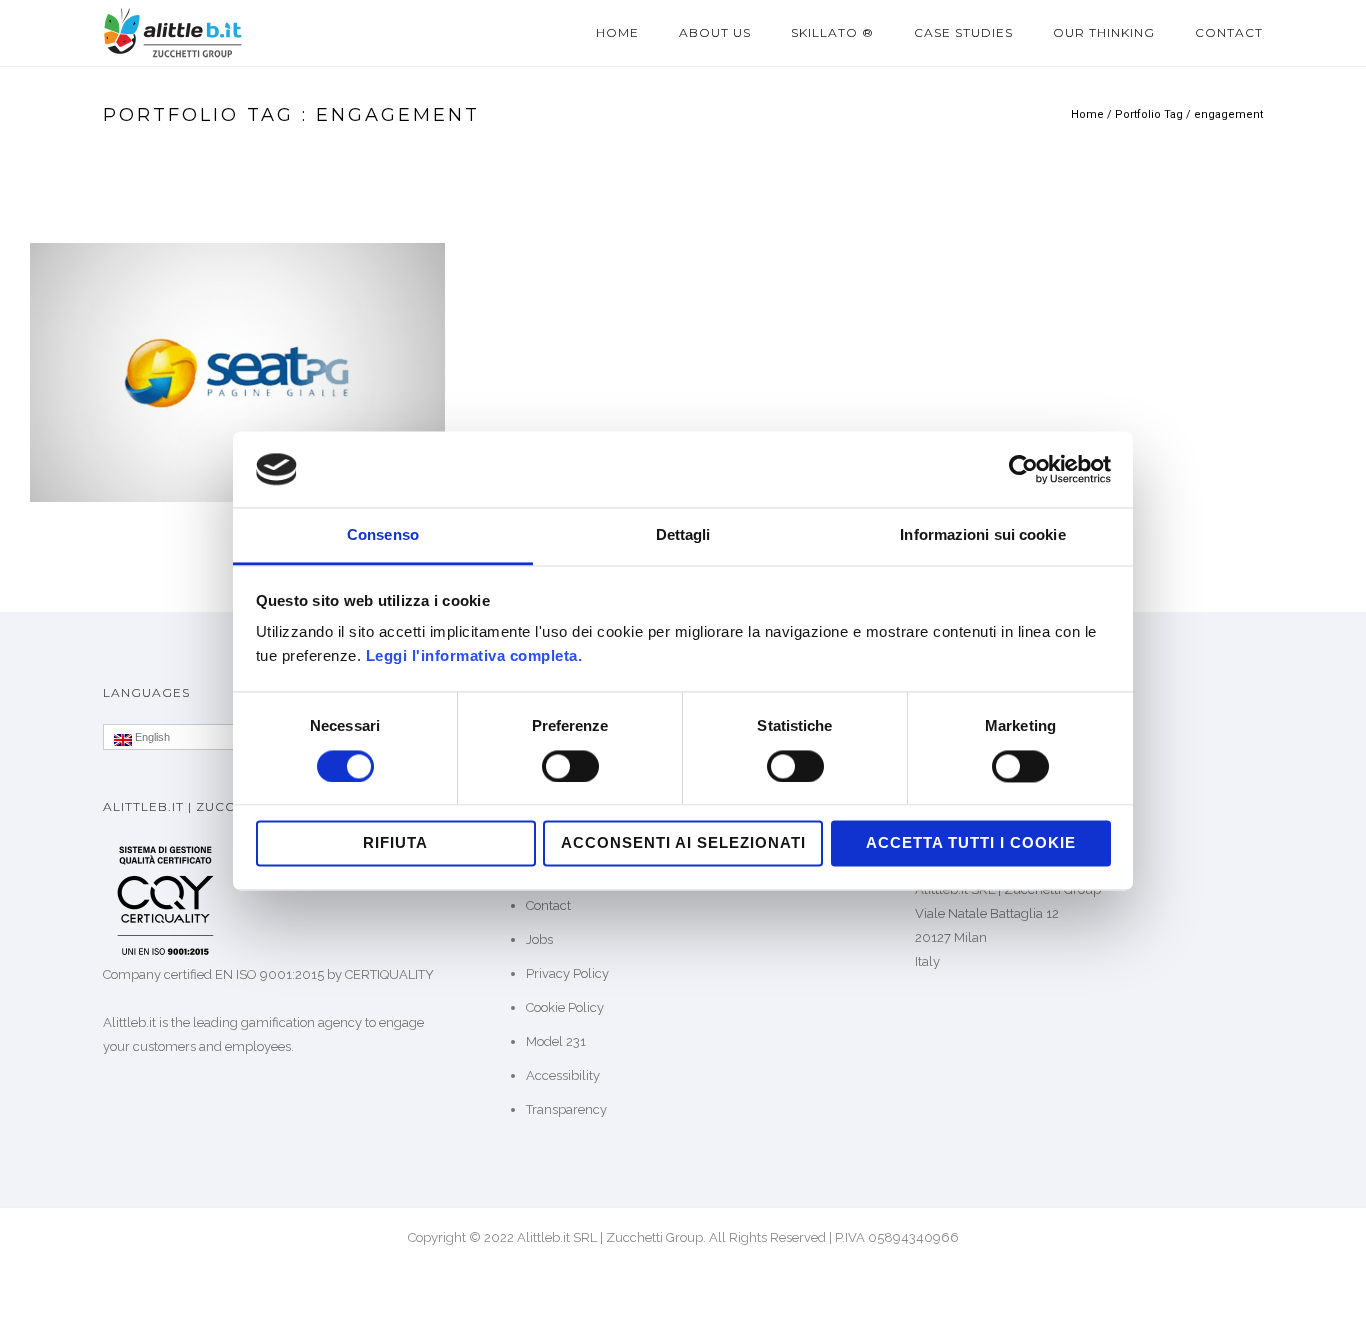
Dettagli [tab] (683, 535)
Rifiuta (395, 843)
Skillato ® (832, 32)
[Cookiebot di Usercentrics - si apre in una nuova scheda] (1023, 469)
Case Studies (963, 32)
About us (715, 32)
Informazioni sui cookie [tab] (982, 535)
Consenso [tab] (383, 535)
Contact (1229, 32)
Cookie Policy (565, 1007)
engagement (1228, 114)
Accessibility (563, 1075)
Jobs (539, 939)
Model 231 (556, 1041)
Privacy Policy (567, 973)
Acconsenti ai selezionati (683, 843)
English (151, 737)
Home (617, 32)
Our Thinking (1104, 32)
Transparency (566, 1109)
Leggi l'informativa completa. (474, 656)
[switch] (570, 766)
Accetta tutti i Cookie (971, 843)
